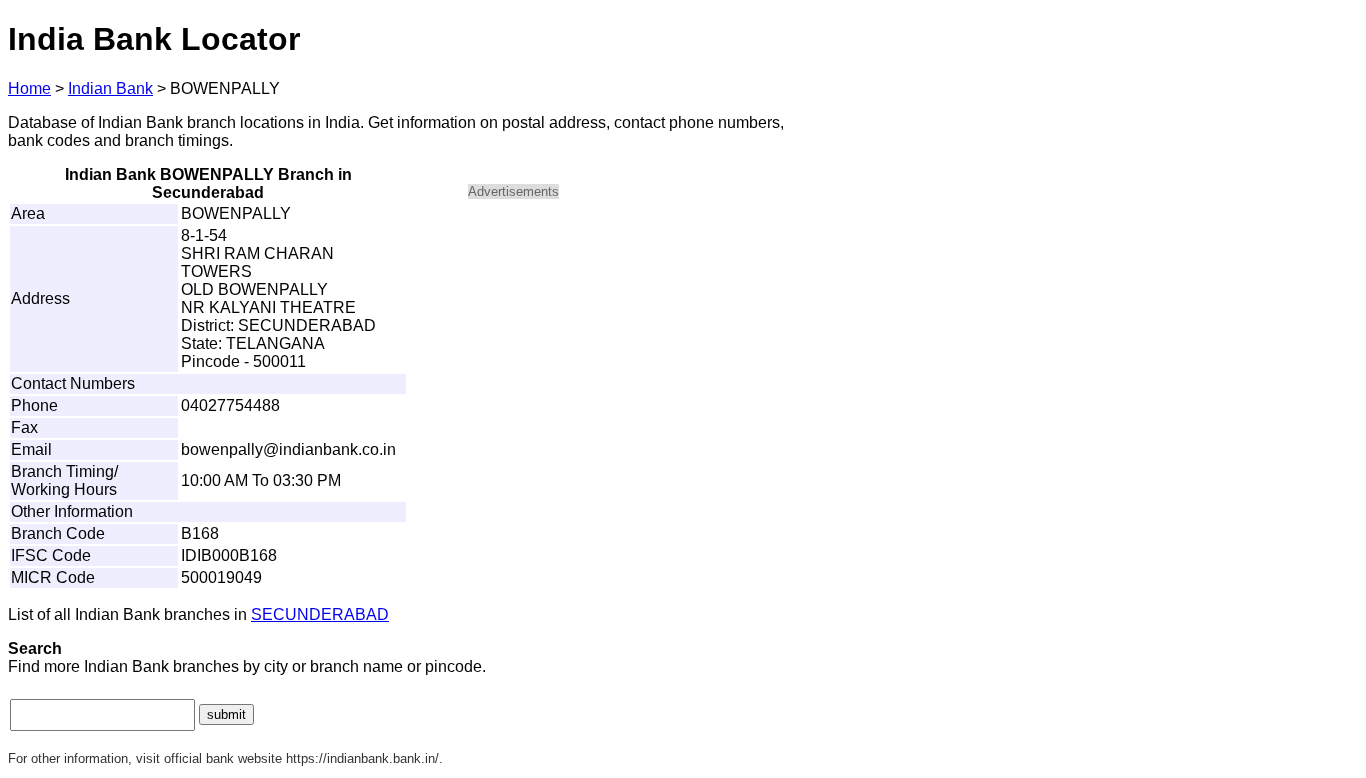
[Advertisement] (638, 356)
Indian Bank (110, 88)
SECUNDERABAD (320, 614)
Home (29, 88)
